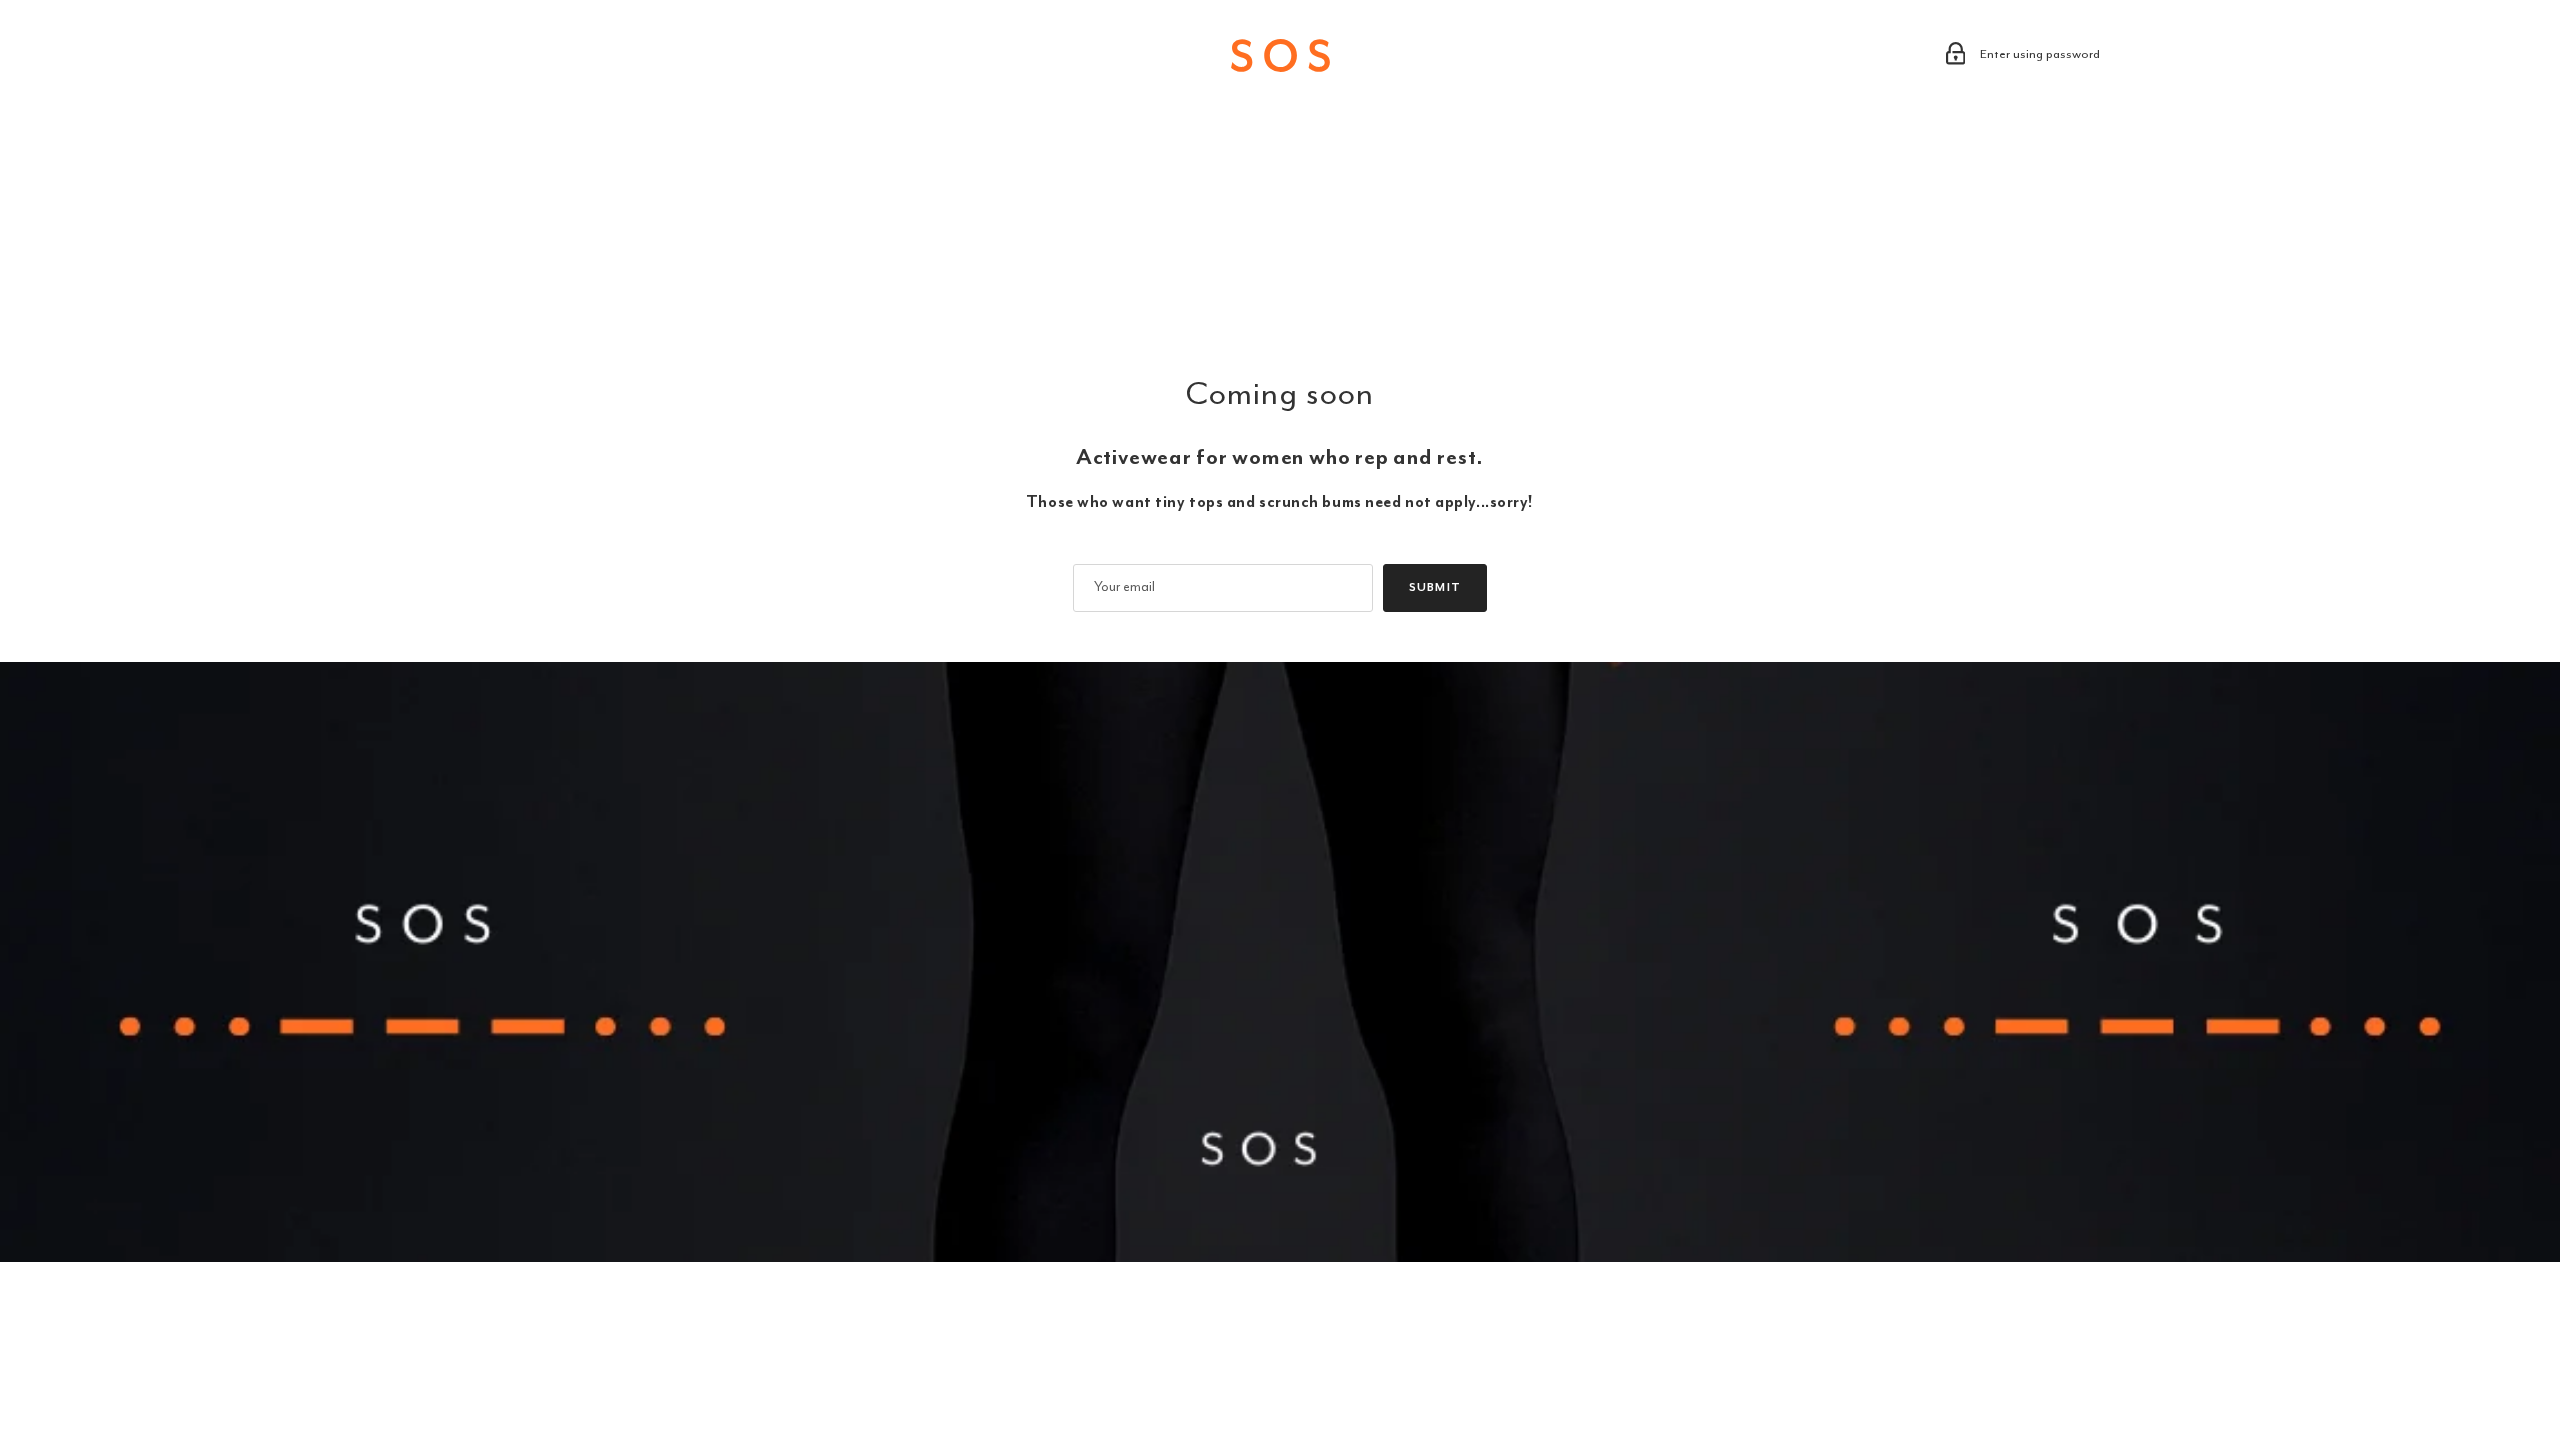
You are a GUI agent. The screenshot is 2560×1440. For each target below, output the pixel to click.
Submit (1434, 587)
